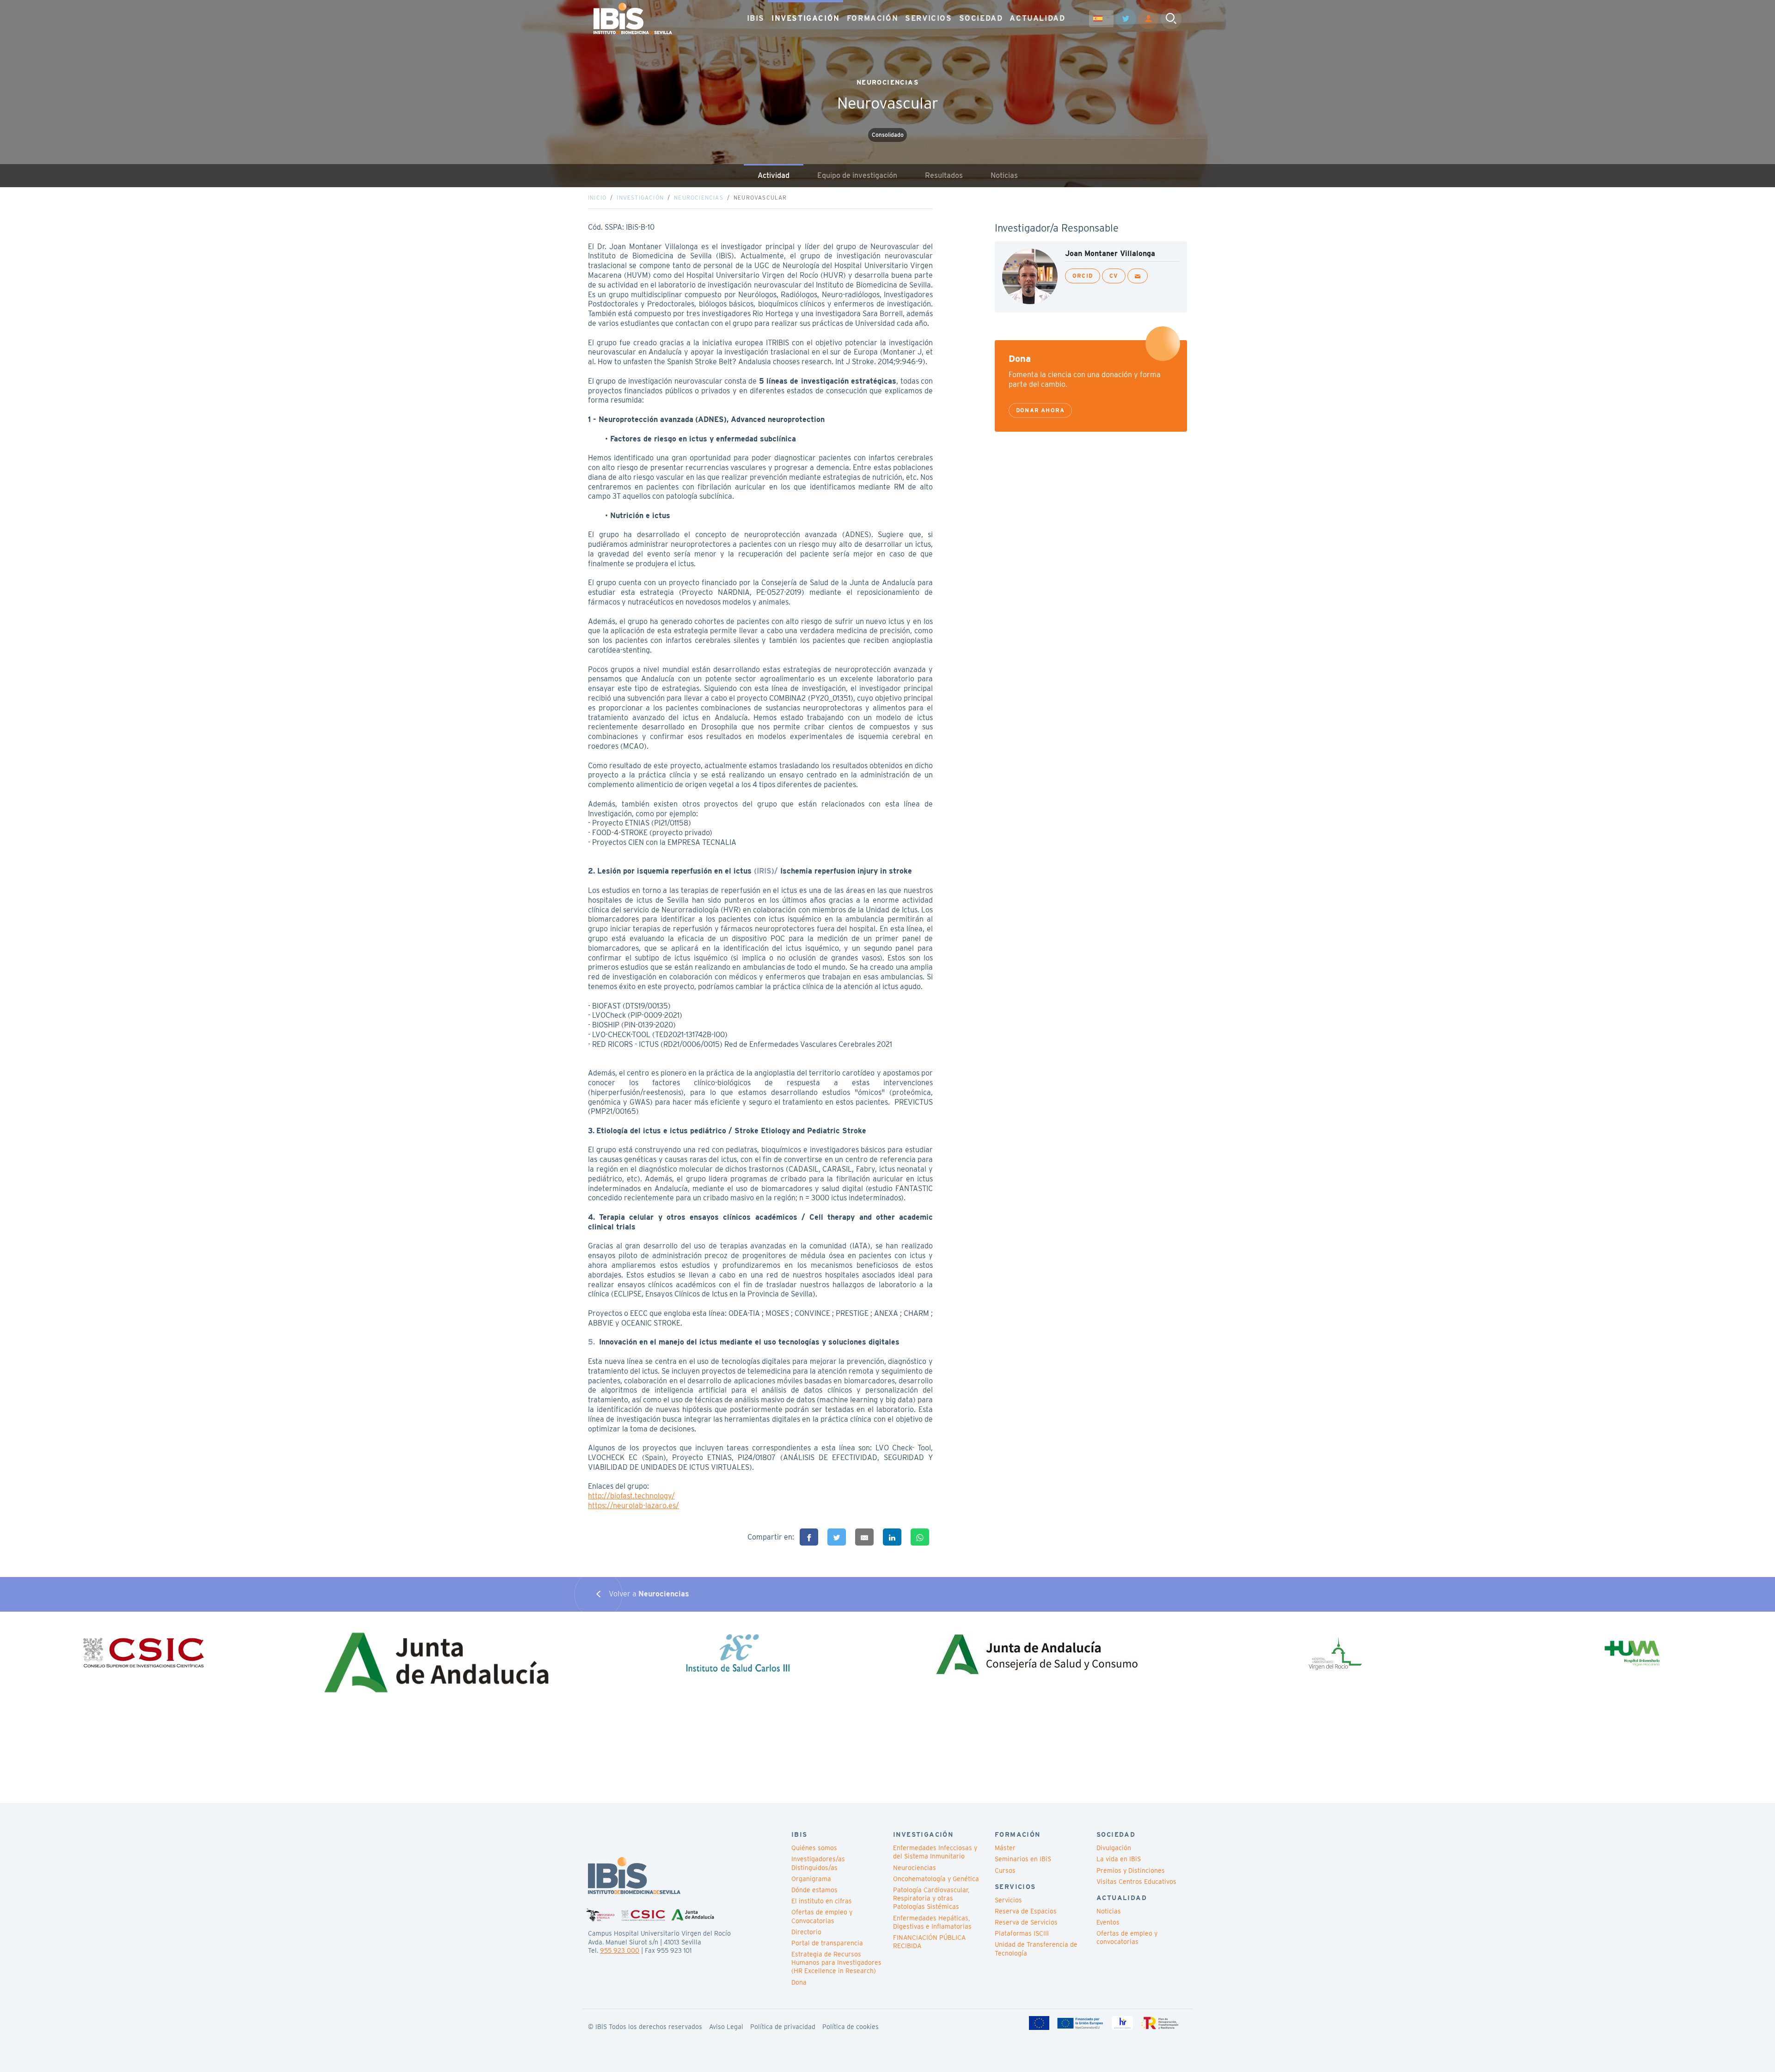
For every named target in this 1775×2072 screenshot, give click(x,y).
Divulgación (1114, 1848)
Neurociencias (699, 198)
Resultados (944, 175)
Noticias (1004, 175)
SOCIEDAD (981, 18)
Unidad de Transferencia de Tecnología (1036, 1949)
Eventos (1108, 1922)
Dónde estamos (814, 1890)
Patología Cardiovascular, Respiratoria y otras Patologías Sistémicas (931, 1898)
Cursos (1005, 1870)
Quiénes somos (814, 1848)
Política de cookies (851, 2027)
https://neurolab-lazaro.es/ (633, 1506)
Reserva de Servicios (1026, 1922)
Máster (1005, 1848)
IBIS (756, 18)
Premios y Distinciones (1131, 1870)
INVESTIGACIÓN (806, 18)
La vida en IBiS (1119, 1859)
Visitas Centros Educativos (1136, 1882)
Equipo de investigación (857, 175)
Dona (799, 1982)
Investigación (640, 198)
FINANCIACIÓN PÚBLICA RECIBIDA (929, 1942)
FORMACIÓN (872, 18)
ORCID (1083, 276)
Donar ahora (1040, 410)
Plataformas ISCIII (1022, 1933)
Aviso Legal (726, 2027)
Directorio (806, 1932)
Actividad (774, 175)
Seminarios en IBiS (1023, 1859)
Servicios (1008, 1900)
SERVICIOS (928, 18)
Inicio (597, 198)
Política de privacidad (783, 2027)
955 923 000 (620, 1950)
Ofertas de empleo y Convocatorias (822, 1916)
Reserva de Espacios (1026, 1911)
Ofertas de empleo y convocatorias (1127, 1938)
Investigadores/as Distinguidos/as (818, 1863)
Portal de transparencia (827, 1943)
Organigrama (811, 1879)
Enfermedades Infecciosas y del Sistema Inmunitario (935, 1852)
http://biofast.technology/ (631, 1496)
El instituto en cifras (822, 1901)
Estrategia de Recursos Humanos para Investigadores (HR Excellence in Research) (836, 1962)
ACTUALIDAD (1037, 18)
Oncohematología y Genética (936, 1879)
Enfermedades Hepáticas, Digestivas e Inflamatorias (932, 1922)
